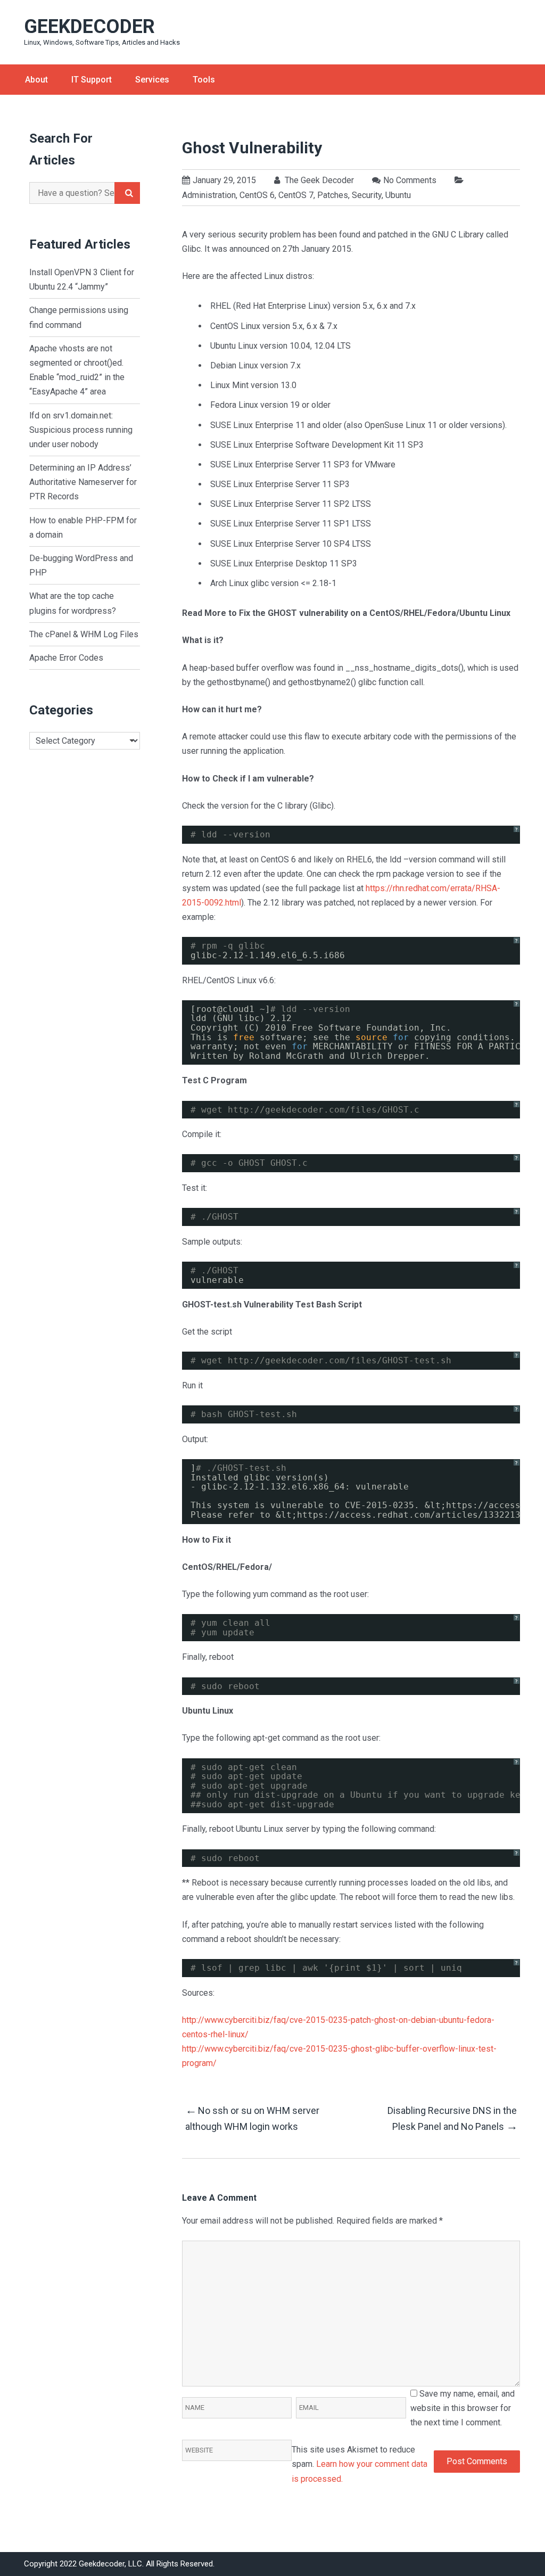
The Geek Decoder (318, 180)
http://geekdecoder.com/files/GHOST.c (324, 1110)
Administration (209, 195)
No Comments (410, 180)
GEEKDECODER (89, 27)
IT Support (92, 80)
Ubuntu (398, 195)
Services (152, 80)
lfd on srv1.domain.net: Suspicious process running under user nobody (81, 430)
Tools (204, 80)
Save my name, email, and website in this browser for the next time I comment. (463, 2408)
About (36, 80)
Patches (333, 195)
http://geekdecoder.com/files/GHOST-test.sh (340, 1360)
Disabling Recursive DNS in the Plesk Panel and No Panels (452, 2119)
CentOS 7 (296, 195)
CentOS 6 (257, 195)
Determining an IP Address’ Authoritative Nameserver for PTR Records (83, 482)
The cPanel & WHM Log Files (84, 634)
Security (367, 195)
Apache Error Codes (66, 658)
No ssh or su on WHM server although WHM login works (252, 2118)
